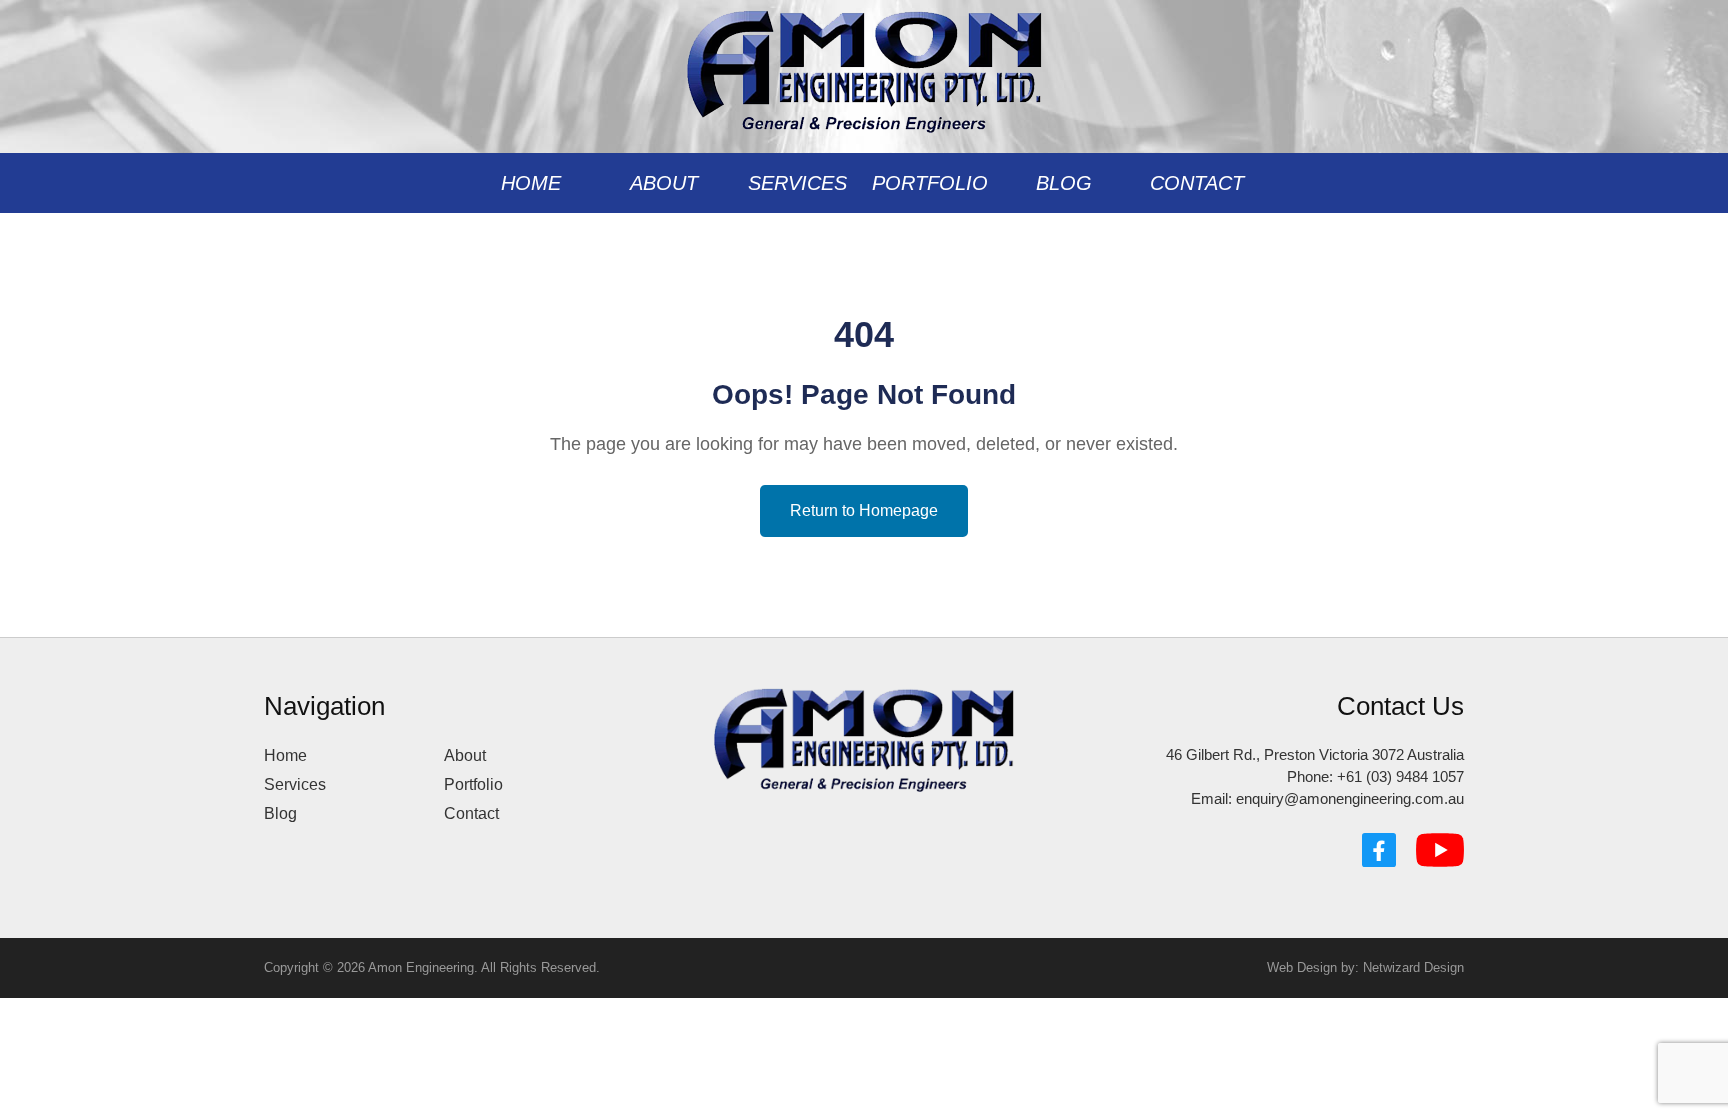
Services (797, 183)
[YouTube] (1440, 850)
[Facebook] (1379, 850)
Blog (1064, 183)
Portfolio (930, 183)
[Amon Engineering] (864, 65)
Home (531, 183)
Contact (1197, 183)
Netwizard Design (1413, 967)
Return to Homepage (864, 510)
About (664, 183)
